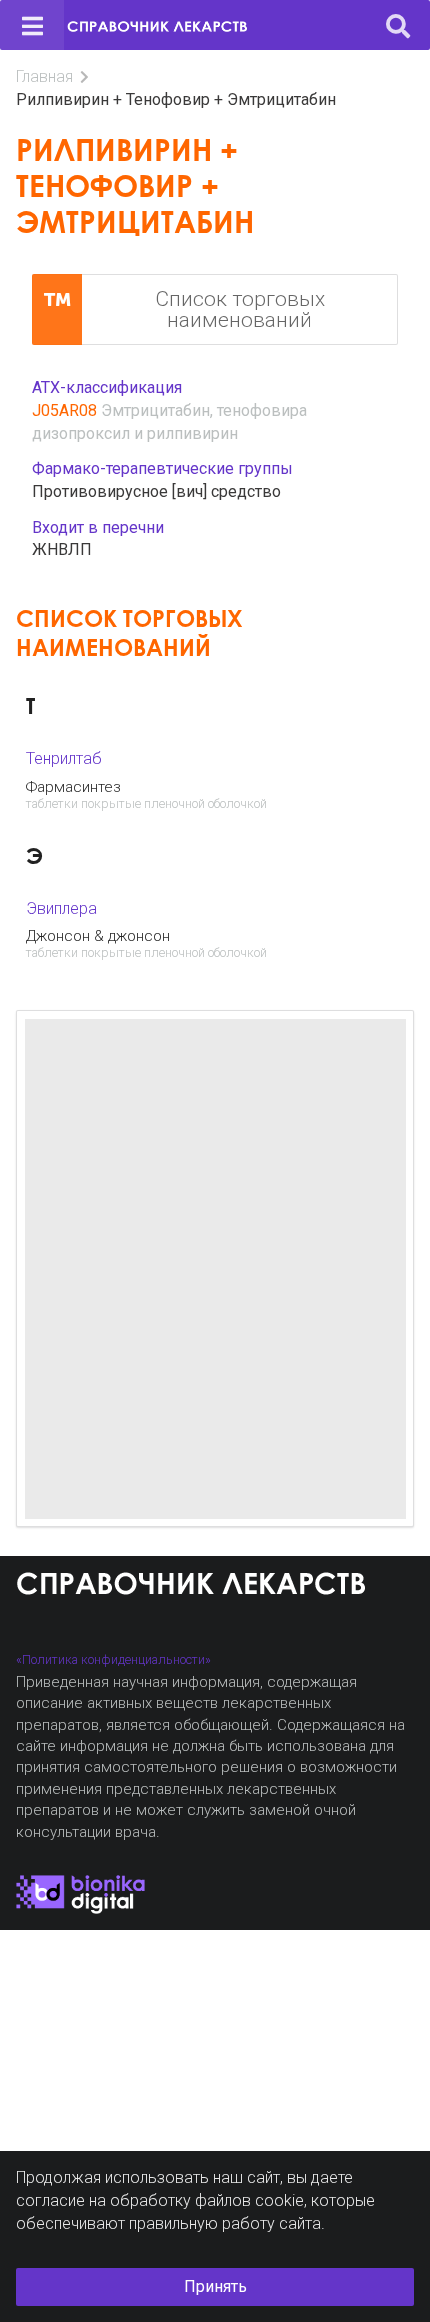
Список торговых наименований (240, 309)
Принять (215, 2286)
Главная (44, 76)
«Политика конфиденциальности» (113, 1659)
